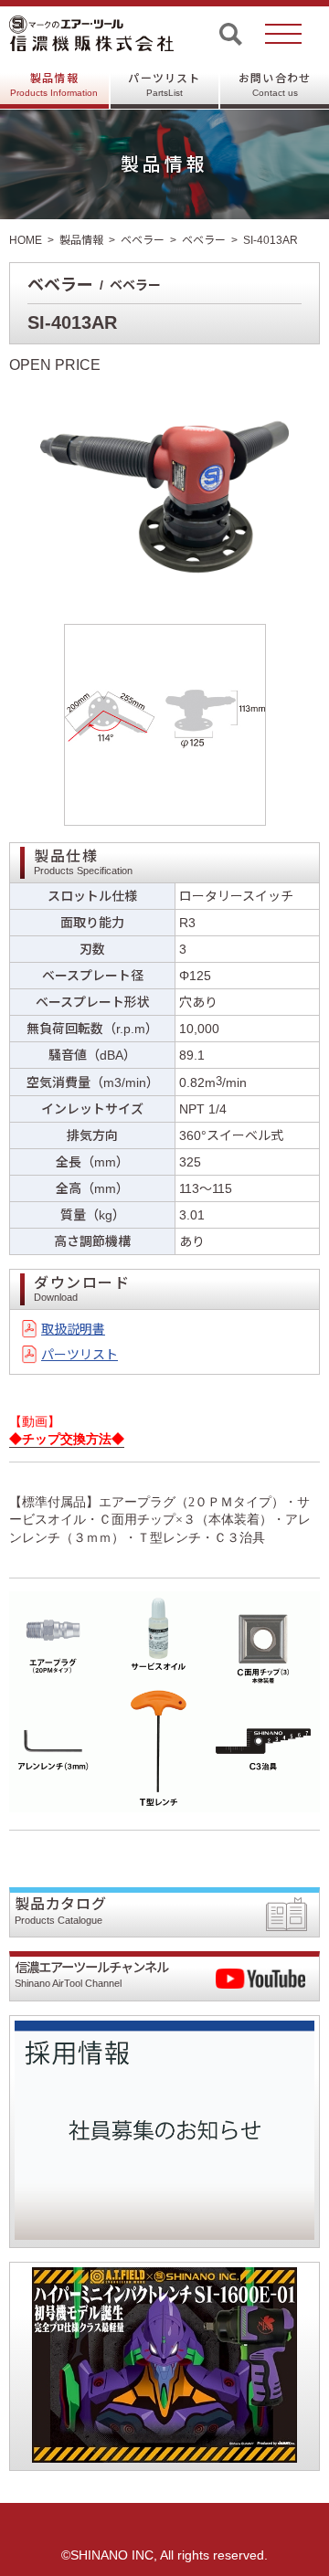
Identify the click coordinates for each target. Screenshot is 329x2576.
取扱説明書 (73, 1329)
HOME (26, 240)
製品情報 (54, 85)
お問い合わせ (275, 85)
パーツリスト (164, 85)
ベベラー (143, 240)
